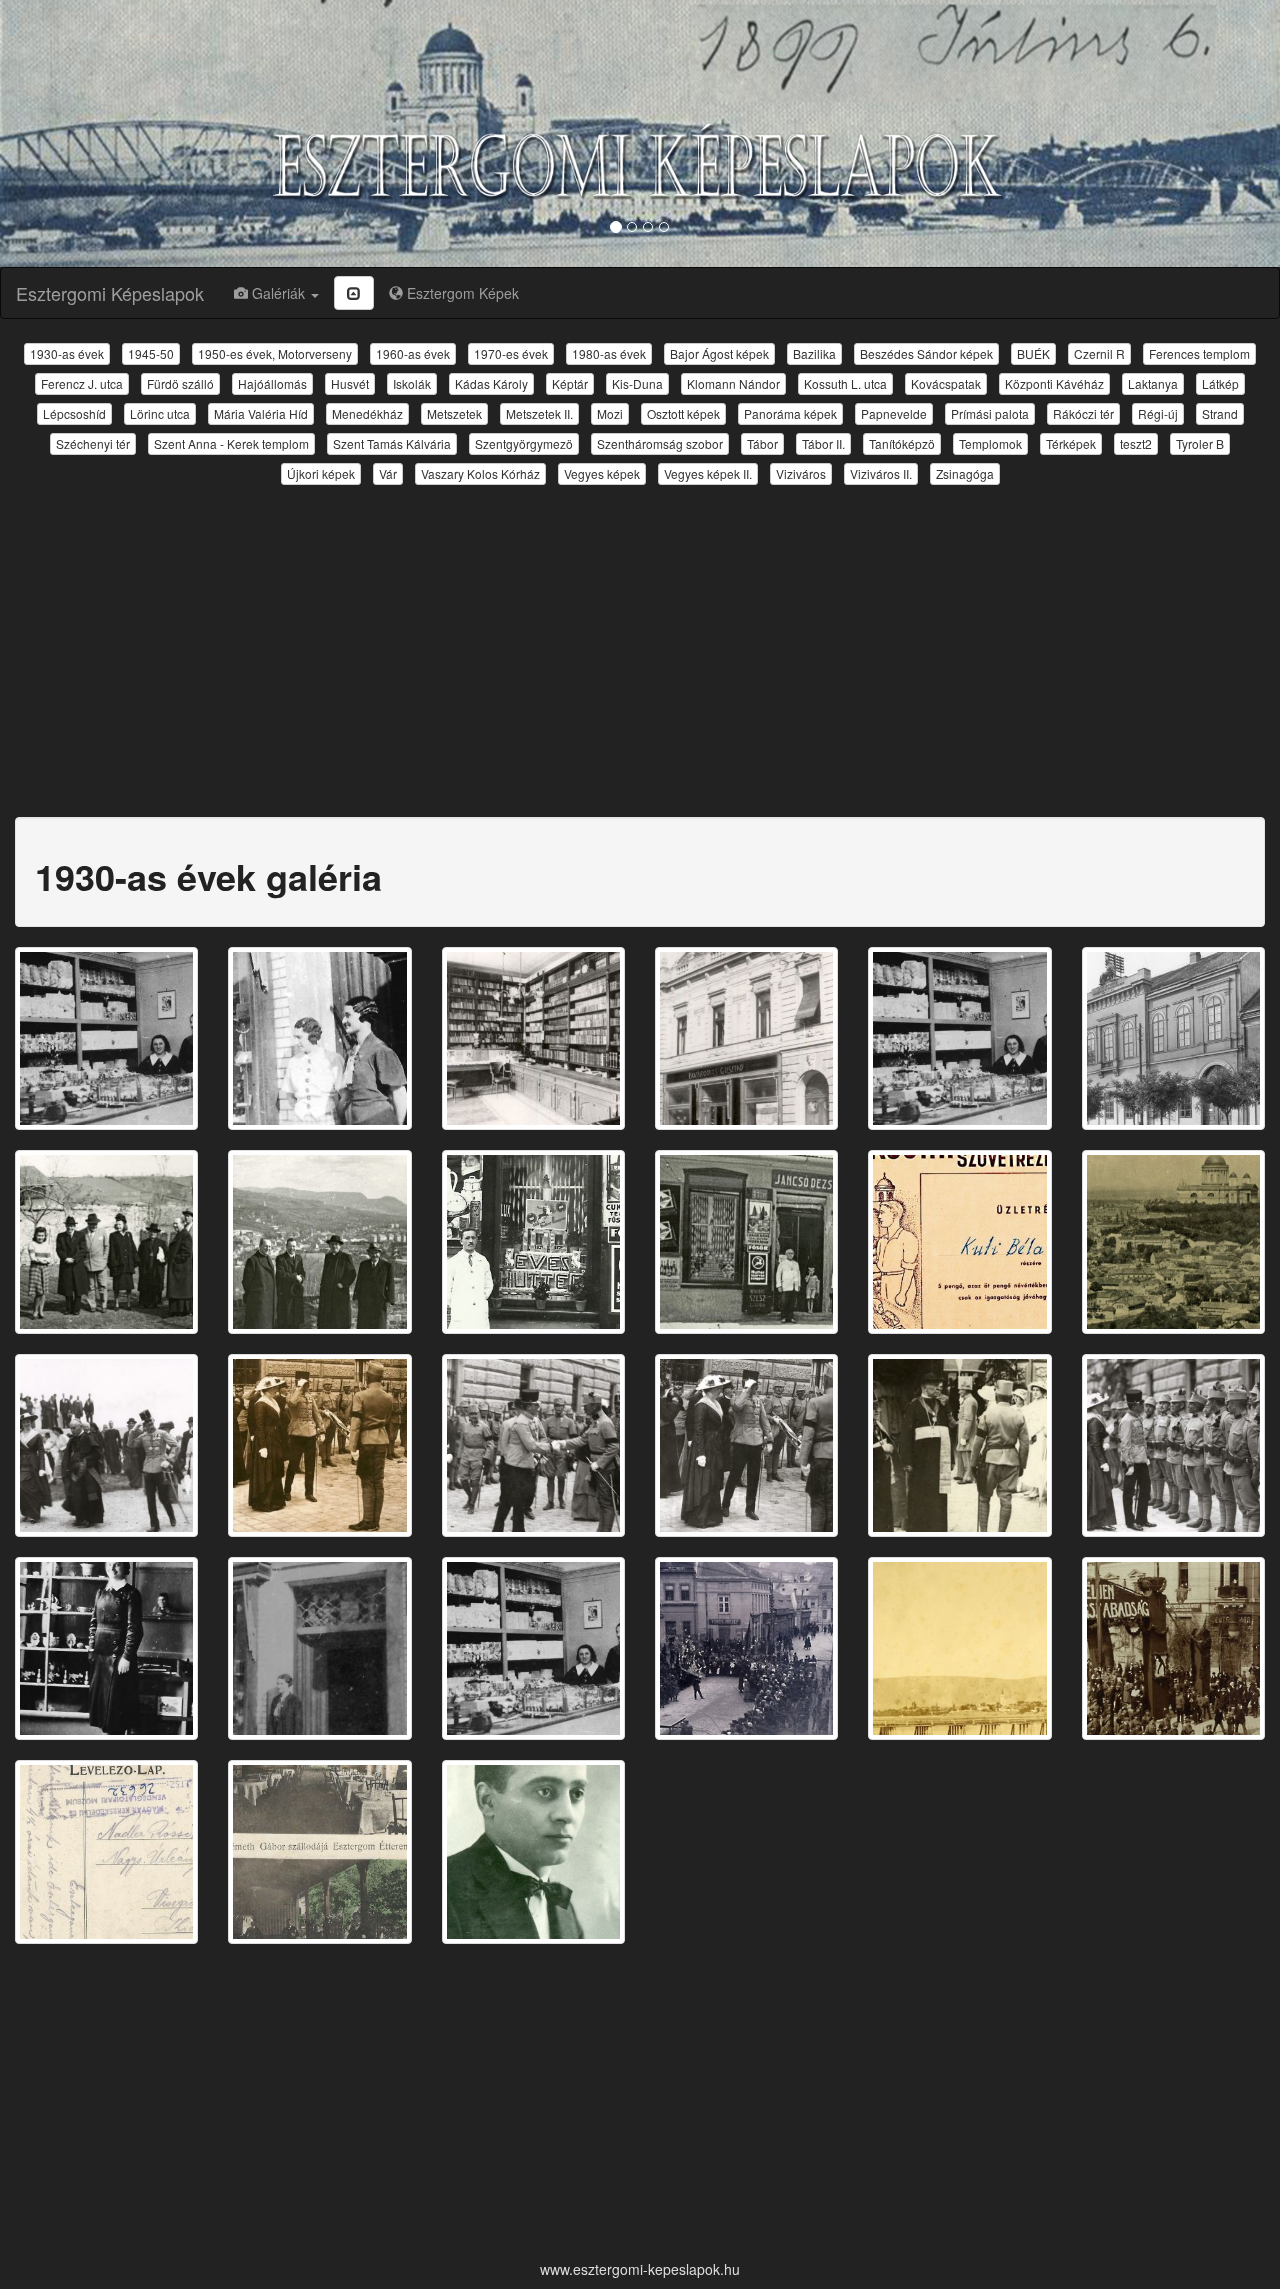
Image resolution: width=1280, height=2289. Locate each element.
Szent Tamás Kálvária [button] (392, 443)
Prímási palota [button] (990, 413)
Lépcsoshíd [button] (74, 413)
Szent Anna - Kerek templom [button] (231, 443)
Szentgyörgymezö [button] (524, 443)
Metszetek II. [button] (539, 413)
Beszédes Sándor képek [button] (926, 353)
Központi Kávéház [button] (1054, 383)
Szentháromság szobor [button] (660, 443)
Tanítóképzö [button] (902, 443)
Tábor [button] (762, 443)
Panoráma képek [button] (790, 413)
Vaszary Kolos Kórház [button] (480, 473)
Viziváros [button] (801, 473)
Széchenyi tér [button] (93, 443)
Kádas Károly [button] (491, 383)
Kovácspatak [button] (946, 383)
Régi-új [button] (1158, 413)
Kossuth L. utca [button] (845, 383)
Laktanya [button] (1153, 383)
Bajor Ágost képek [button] (719, 353)
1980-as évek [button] (609, 353)
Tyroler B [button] (1200, 443)
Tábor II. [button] (823, 443)
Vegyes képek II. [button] (708, 473)
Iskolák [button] (412, 383)
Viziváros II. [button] (881, 473)
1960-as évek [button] (413, 353)
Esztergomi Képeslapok (110, 293)
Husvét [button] (350, 383)
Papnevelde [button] (894, 413)
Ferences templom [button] (1199, 353)
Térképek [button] (1071, 443)
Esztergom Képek (461, 293)
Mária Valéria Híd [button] (261, 413)
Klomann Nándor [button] (733, 383)
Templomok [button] (990, 443)
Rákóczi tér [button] (1083, 413)
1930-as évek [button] (67, 353)
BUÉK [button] (1033, 353)
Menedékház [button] (367, 413)
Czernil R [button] (1099, 353)
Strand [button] (1220, 413)
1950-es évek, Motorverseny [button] (275, 353)
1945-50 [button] (151, 353)
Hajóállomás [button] (272, 383)
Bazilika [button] (814, 353)
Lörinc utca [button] (160, 413)
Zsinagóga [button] (965, 473)
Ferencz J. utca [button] (82, 383)
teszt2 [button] (1136, 443)
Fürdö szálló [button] (180, 383)
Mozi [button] (610, 413)
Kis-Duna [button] (637, 383)
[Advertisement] (640, 639)
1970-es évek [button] (511, 353)
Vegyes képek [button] (602, 473)
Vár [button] (388, 473)
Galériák (278, 293)
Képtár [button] (570, 383)
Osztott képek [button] (683, 413)
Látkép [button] (1220, 383)
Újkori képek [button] (321, 473)
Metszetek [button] (454, 413)
